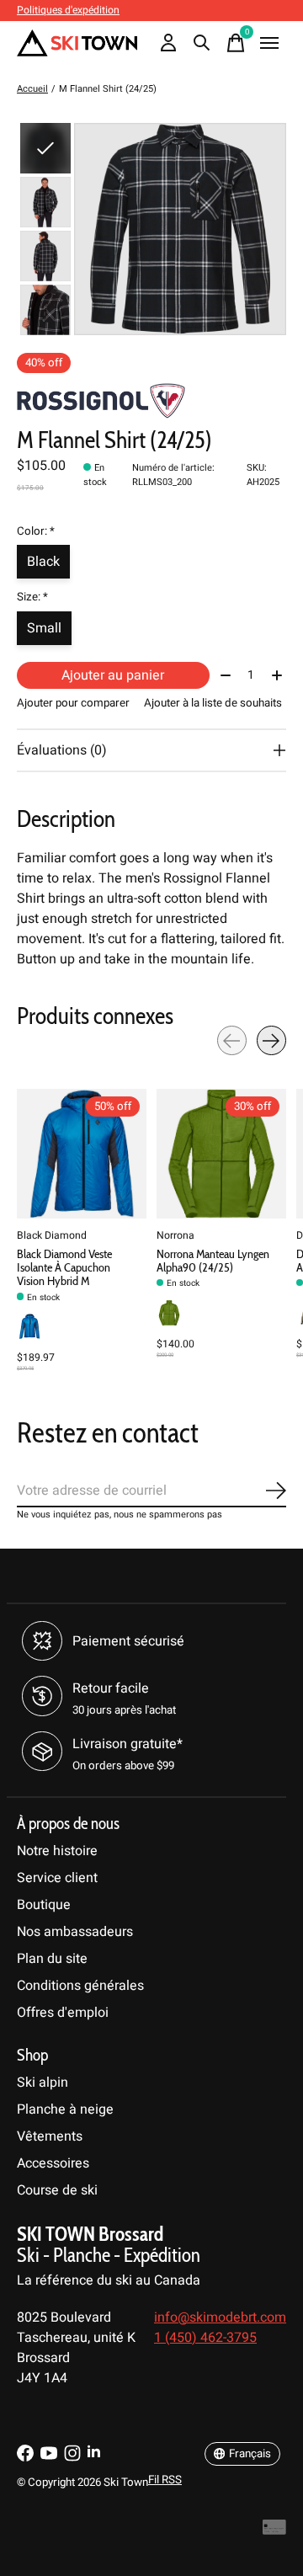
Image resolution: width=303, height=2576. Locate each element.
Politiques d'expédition (68, 10)
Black (43, 562)
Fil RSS (165, 2480)
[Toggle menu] (269, 43)
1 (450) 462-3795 (205, 2338)
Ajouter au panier (113, 675)
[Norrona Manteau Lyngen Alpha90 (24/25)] (221, 1154)
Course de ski (57, 2190)
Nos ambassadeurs (75, 1932)
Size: (32, 597)
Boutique (44, 1905)
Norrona (175, 1235)
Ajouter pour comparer (73, 703)
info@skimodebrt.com (220, 2317)
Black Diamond (52, 1235)
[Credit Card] (274, 2532)
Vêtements (50, 2136)
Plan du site (52, 1959)
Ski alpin (43, 2083)
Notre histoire (57, 1851)
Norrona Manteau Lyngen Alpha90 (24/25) (213, 1261)
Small (44, 628)
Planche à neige (65, 2109)
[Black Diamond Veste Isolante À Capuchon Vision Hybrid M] (82, 1154)
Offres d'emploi (63, 2013)
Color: (36, 531)
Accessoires (53, 2163)
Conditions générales (80, 1986)
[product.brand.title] (151, 401)
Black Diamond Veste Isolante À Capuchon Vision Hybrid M (64, 1267)
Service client (57, 1878)
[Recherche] (202, 43)
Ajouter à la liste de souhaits (213, 703)
